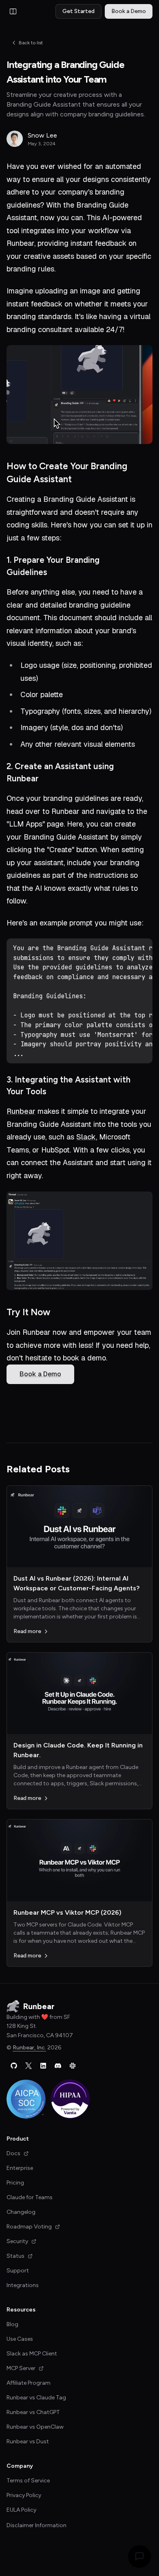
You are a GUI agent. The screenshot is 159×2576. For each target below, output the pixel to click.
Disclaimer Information (36, 2525)
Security (17, 2241)
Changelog (21, 2212)
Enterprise (20, 2168)
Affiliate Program (29, 2383)
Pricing (15, 2183)
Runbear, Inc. (29, 2048)
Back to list (31, 43)
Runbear (21, 1111)
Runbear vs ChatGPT (33, 2412)
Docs (13, 2153)
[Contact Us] (139, 2556)
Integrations (23, 2285)
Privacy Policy (24, 2495)
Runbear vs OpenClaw (35, 2427)
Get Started (78, 11)
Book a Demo (129, 11)
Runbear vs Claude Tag (36, 2398)
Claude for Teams (30, 2197)
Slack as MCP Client (32, 2354)
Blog (12, 2324)
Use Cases (20, 2339)
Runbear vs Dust (28, 2442)
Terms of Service (28, 2481)
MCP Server (21, 2368)
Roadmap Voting (29, 2227)
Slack (86, 1137)
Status (15, 2256)
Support (18, 2271)
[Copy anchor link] (148, 473)
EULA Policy (21, 2510)
